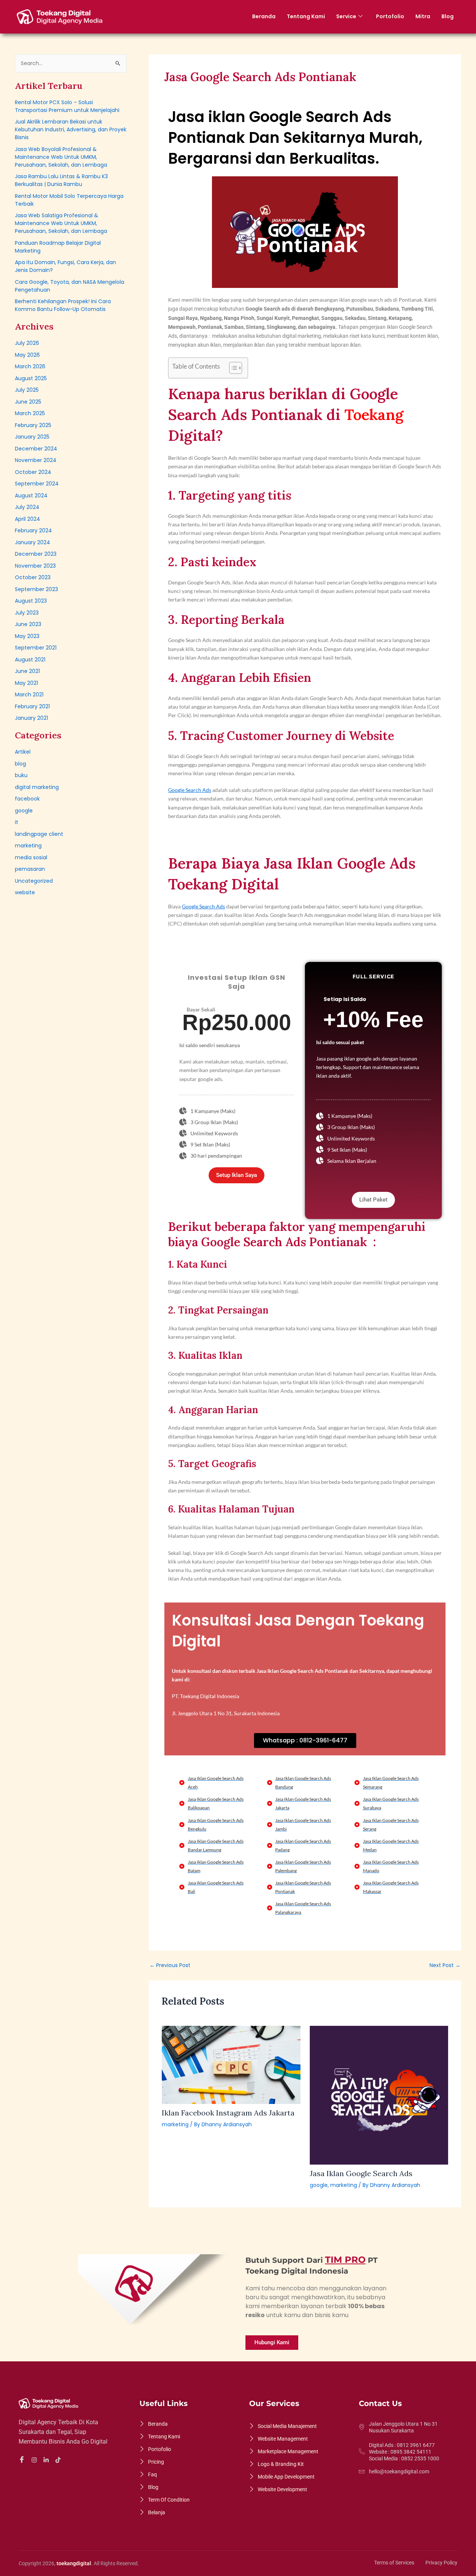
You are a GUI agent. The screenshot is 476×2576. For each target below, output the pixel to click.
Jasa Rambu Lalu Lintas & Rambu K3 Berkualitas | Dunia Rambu (61, 180)
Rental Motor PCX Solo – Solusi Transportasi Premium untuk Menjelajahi (67, 106)
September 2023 (36, 589)
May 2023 (27, 636)
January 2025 (32, 437)
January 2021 (31, 718)
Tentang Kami (306, 16)
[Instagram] (35, 2460)
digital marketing (37, 787)
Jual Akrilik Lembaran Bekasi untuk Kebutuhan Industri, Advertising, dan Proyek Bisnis (71, 129)
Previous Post (170, 1965)
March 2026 (30, 366)
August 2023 (31, 601)
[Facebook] (23, 2460)
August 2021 (30, 660)
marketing (28, 846)
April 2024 (28, 519)
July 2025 (27, 390)
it (17, 822)
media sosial (31, 857)
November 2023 (35, 566)
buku (21, 775)
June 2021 (27, 671)
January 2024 (33, 542)
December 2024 (36, 449)
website (25, 892)
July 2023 (27, 613)
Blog (448, 16)
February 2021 (32, 706)
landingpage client (39, 834)
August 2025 (31, 378)
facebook (27, 799)
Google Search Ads (190, 790)
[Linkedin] (47, 2460)
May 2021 (26, 683)
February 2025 (33, 425)
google (24, 811)
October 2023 (33, 577)
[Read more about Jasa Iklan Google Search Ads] (379, 2095)
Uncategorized (34, 881)
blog (20, 764)
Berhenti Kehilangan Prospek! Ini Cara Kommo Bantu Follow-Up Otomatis (63, 305)
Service (346, 16)
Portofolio (390, 16)
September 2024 (37, 484)
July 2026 (27, 343)
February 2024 (33, 530)
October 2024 (33, 472)
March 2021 (29, 694)
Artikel (23, 752)
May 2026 (27, 355)
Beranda (264, 16)
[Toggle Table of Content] (232, 368)
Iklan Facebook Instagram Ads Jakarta (228, 2113)
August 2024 (31, 495)
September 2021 (36, 648)
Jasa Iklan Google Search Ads (361, 2173)
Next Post (445, 1965)
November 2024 (36, 460)
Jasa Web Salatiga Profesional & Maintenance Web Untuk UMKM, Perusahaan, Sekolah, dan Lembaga (61, 223)
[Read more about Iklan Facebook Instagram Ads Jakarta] (231, 2065)
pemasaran (30, 869)
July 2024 (27, 507)
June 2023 (28, 624)
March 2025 (30, 413)
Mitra (423, 16)
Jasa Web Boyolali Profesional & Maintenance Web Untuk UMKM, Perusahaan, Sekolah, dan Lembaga (61, 157)
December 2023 (36, 554)
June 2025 (28, 402)
